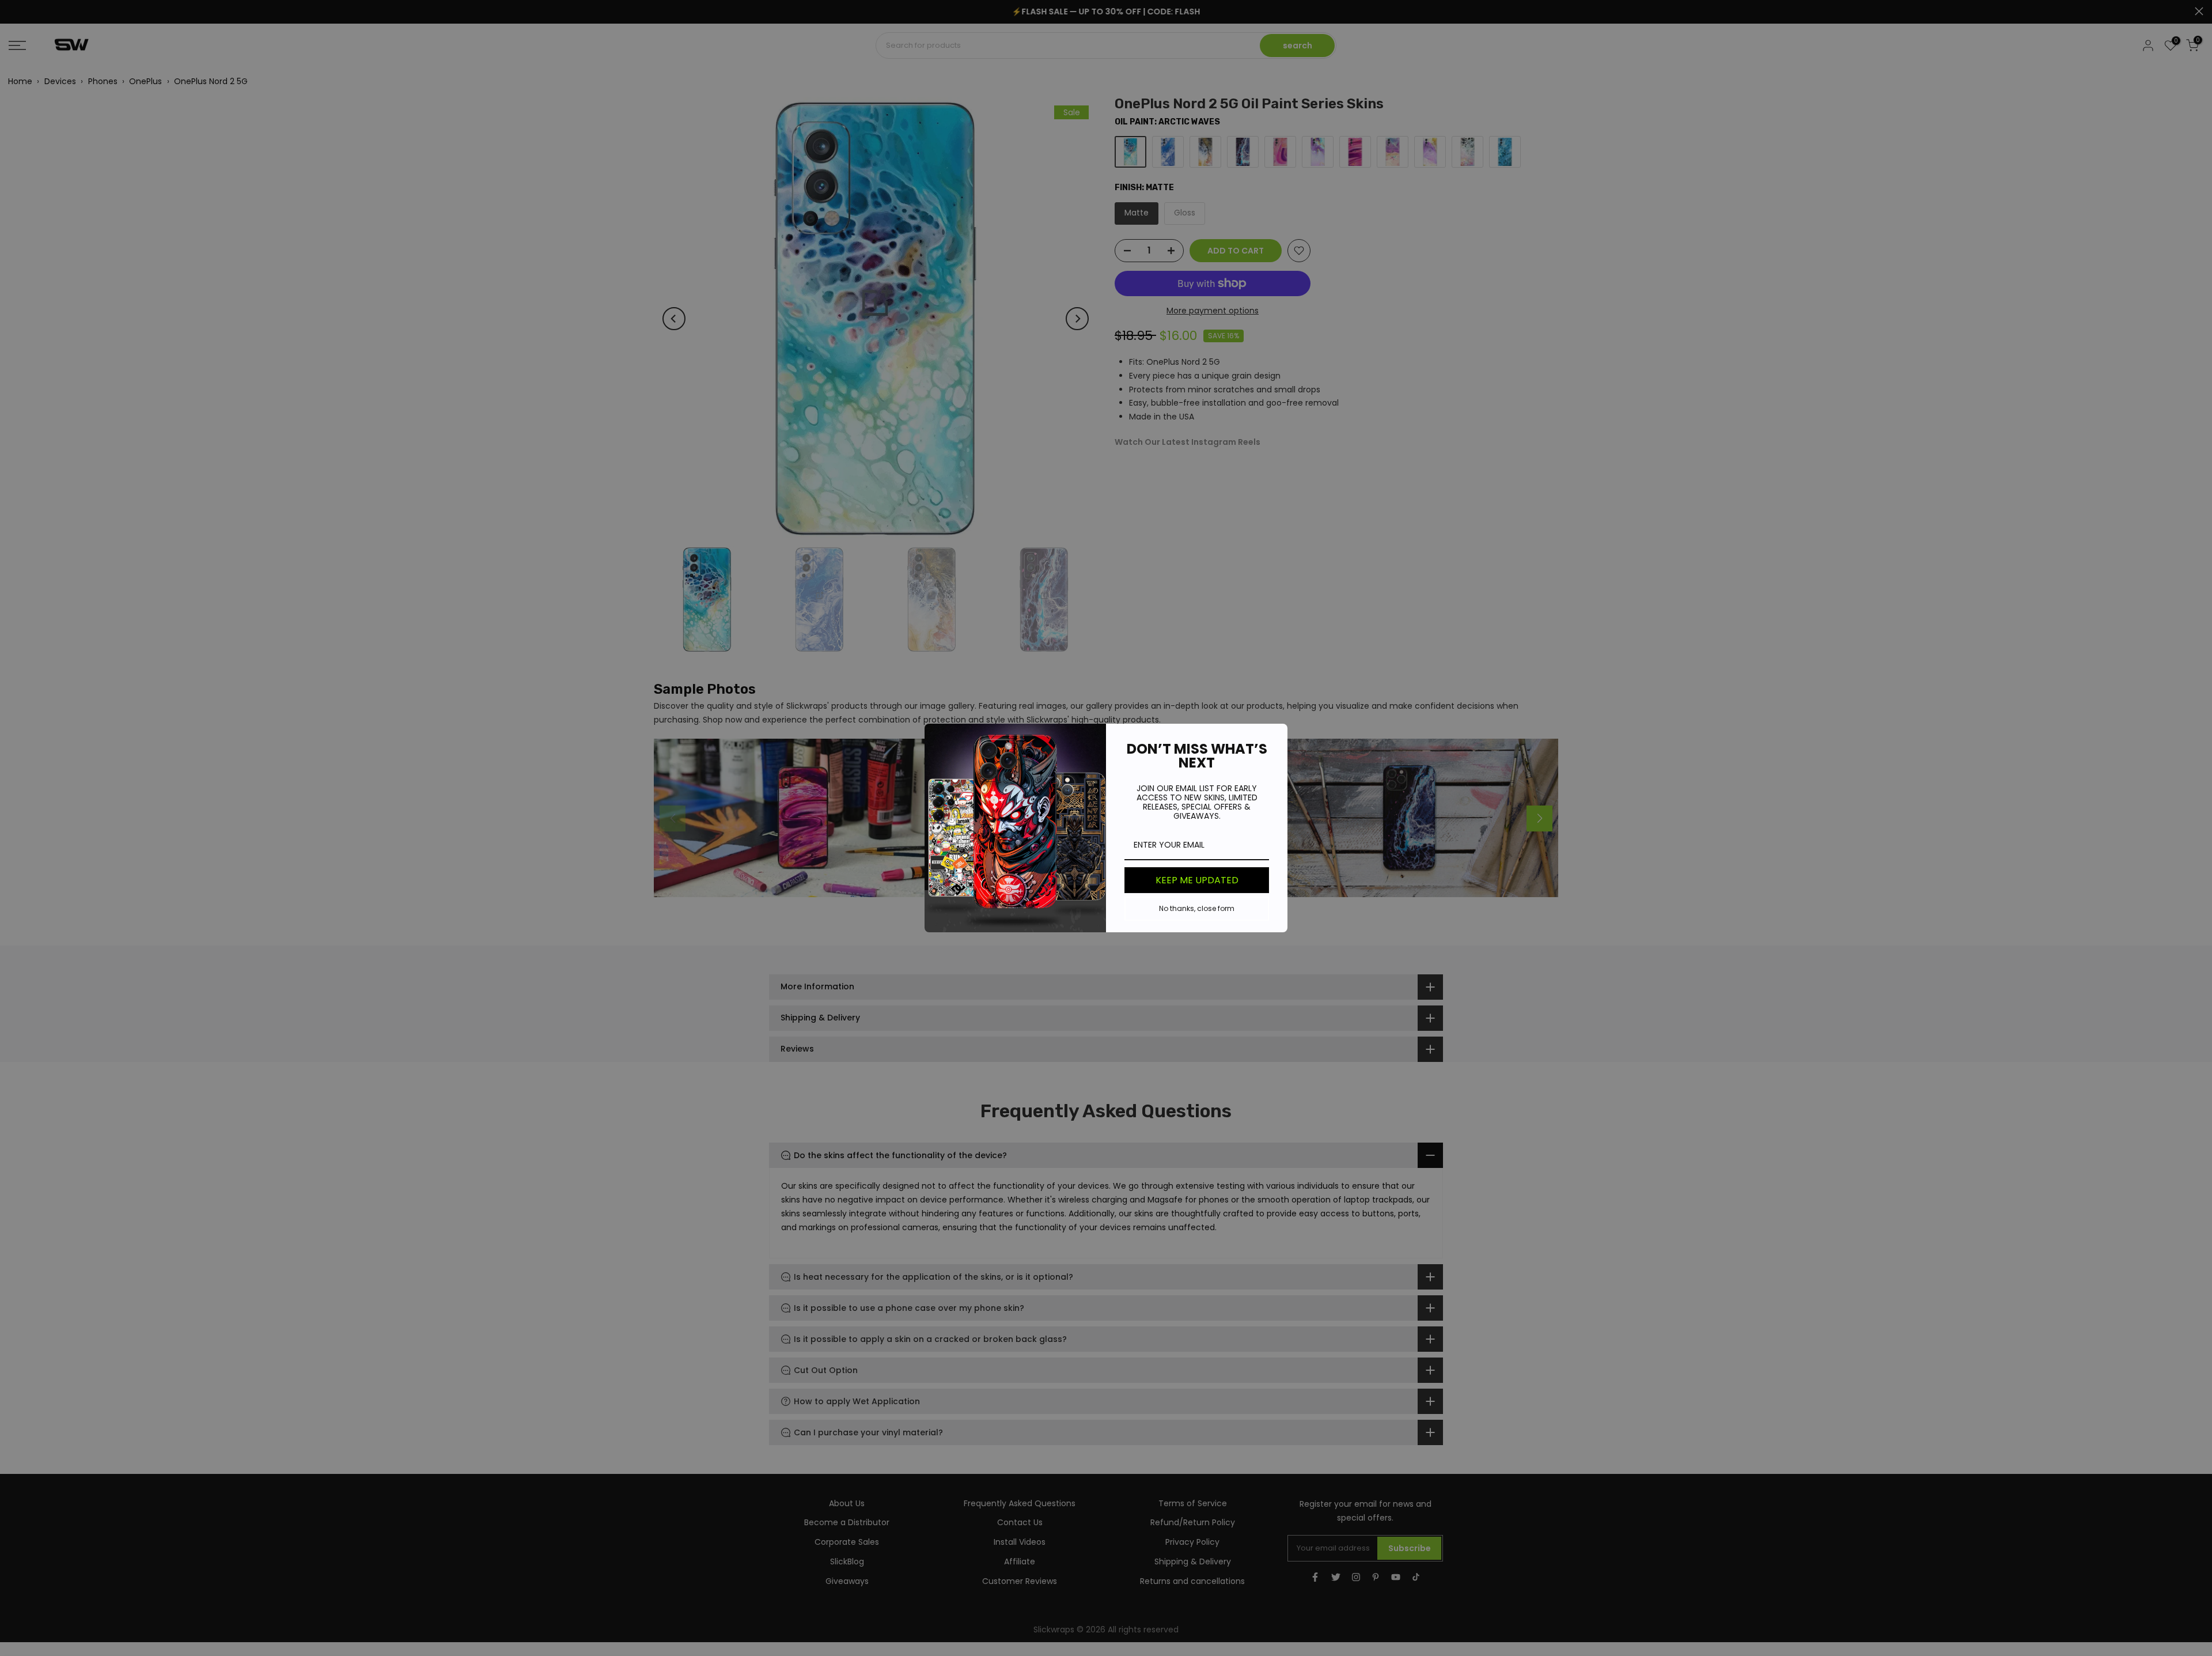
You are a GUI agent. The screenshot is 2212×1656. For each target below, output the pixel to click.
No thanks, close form (1197, 908)
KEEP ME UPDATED (1197, 880)
